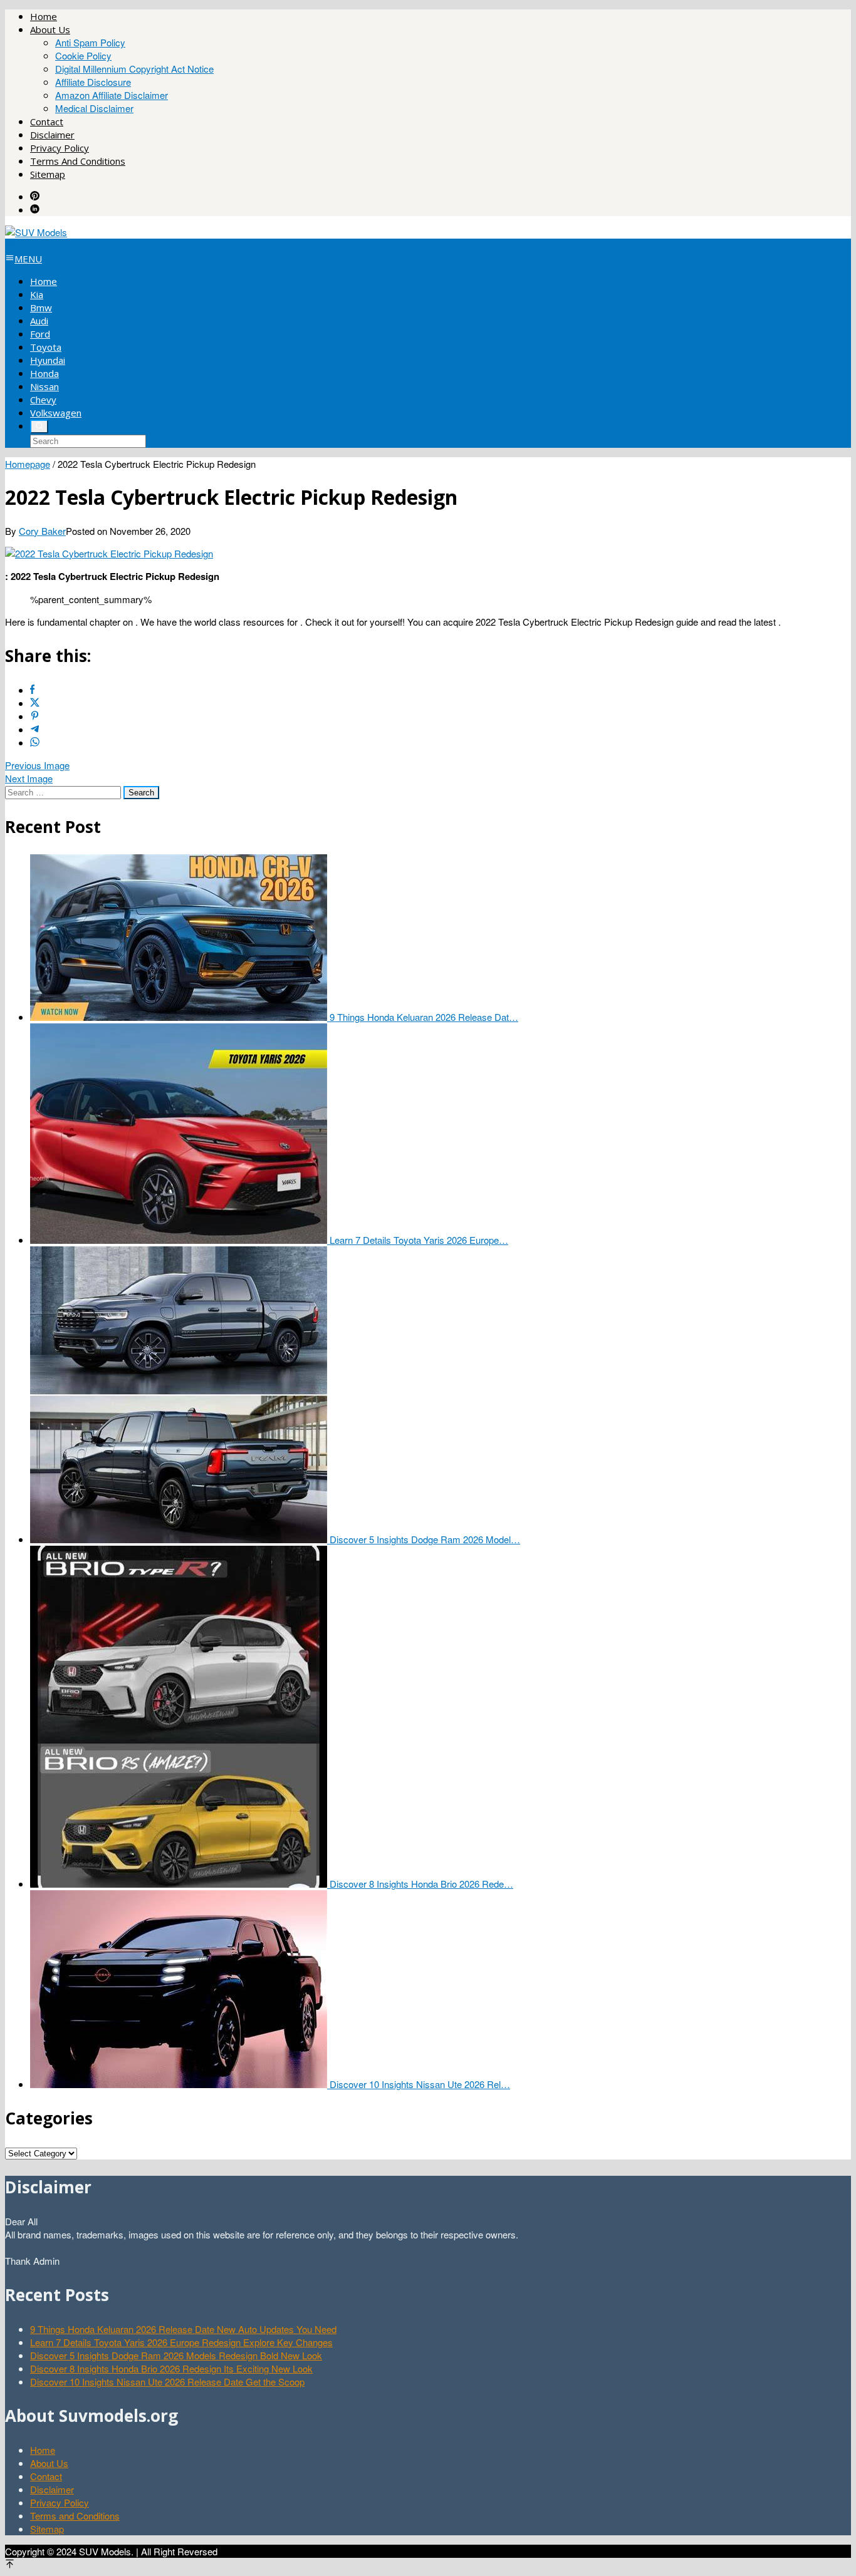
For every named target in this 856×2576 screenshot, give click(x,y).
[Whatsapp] (35, 742)
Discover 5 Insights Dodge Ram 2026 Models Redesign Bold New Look (176, 2355)
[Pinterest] (35, 196)
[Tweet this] (35, 703)
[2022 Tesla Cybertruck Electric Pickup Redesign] (109, 553)
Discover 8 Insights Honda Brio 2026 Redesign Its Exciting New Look (171, 2368)
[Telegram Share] (35, 729)
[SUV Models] (36, 232)
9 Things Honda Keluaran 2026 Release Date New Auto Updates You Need (183, 2329)
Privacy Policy (60, 2502)
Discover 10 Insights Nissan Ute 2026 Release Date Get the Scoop (167, 2382)
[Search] (39, 427)
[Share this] (32, 690)
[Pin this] (35, 716)
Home (43, 2450)
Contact (46, 2476)
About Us (49, 2463)
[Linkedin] (35, 209)
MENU (28, 259)
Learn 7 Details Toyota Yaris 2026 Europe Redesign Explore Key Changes (181, 2342)
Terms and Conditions (75, 2516)
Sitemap (47, 2529)
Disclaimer (52, 2489)
